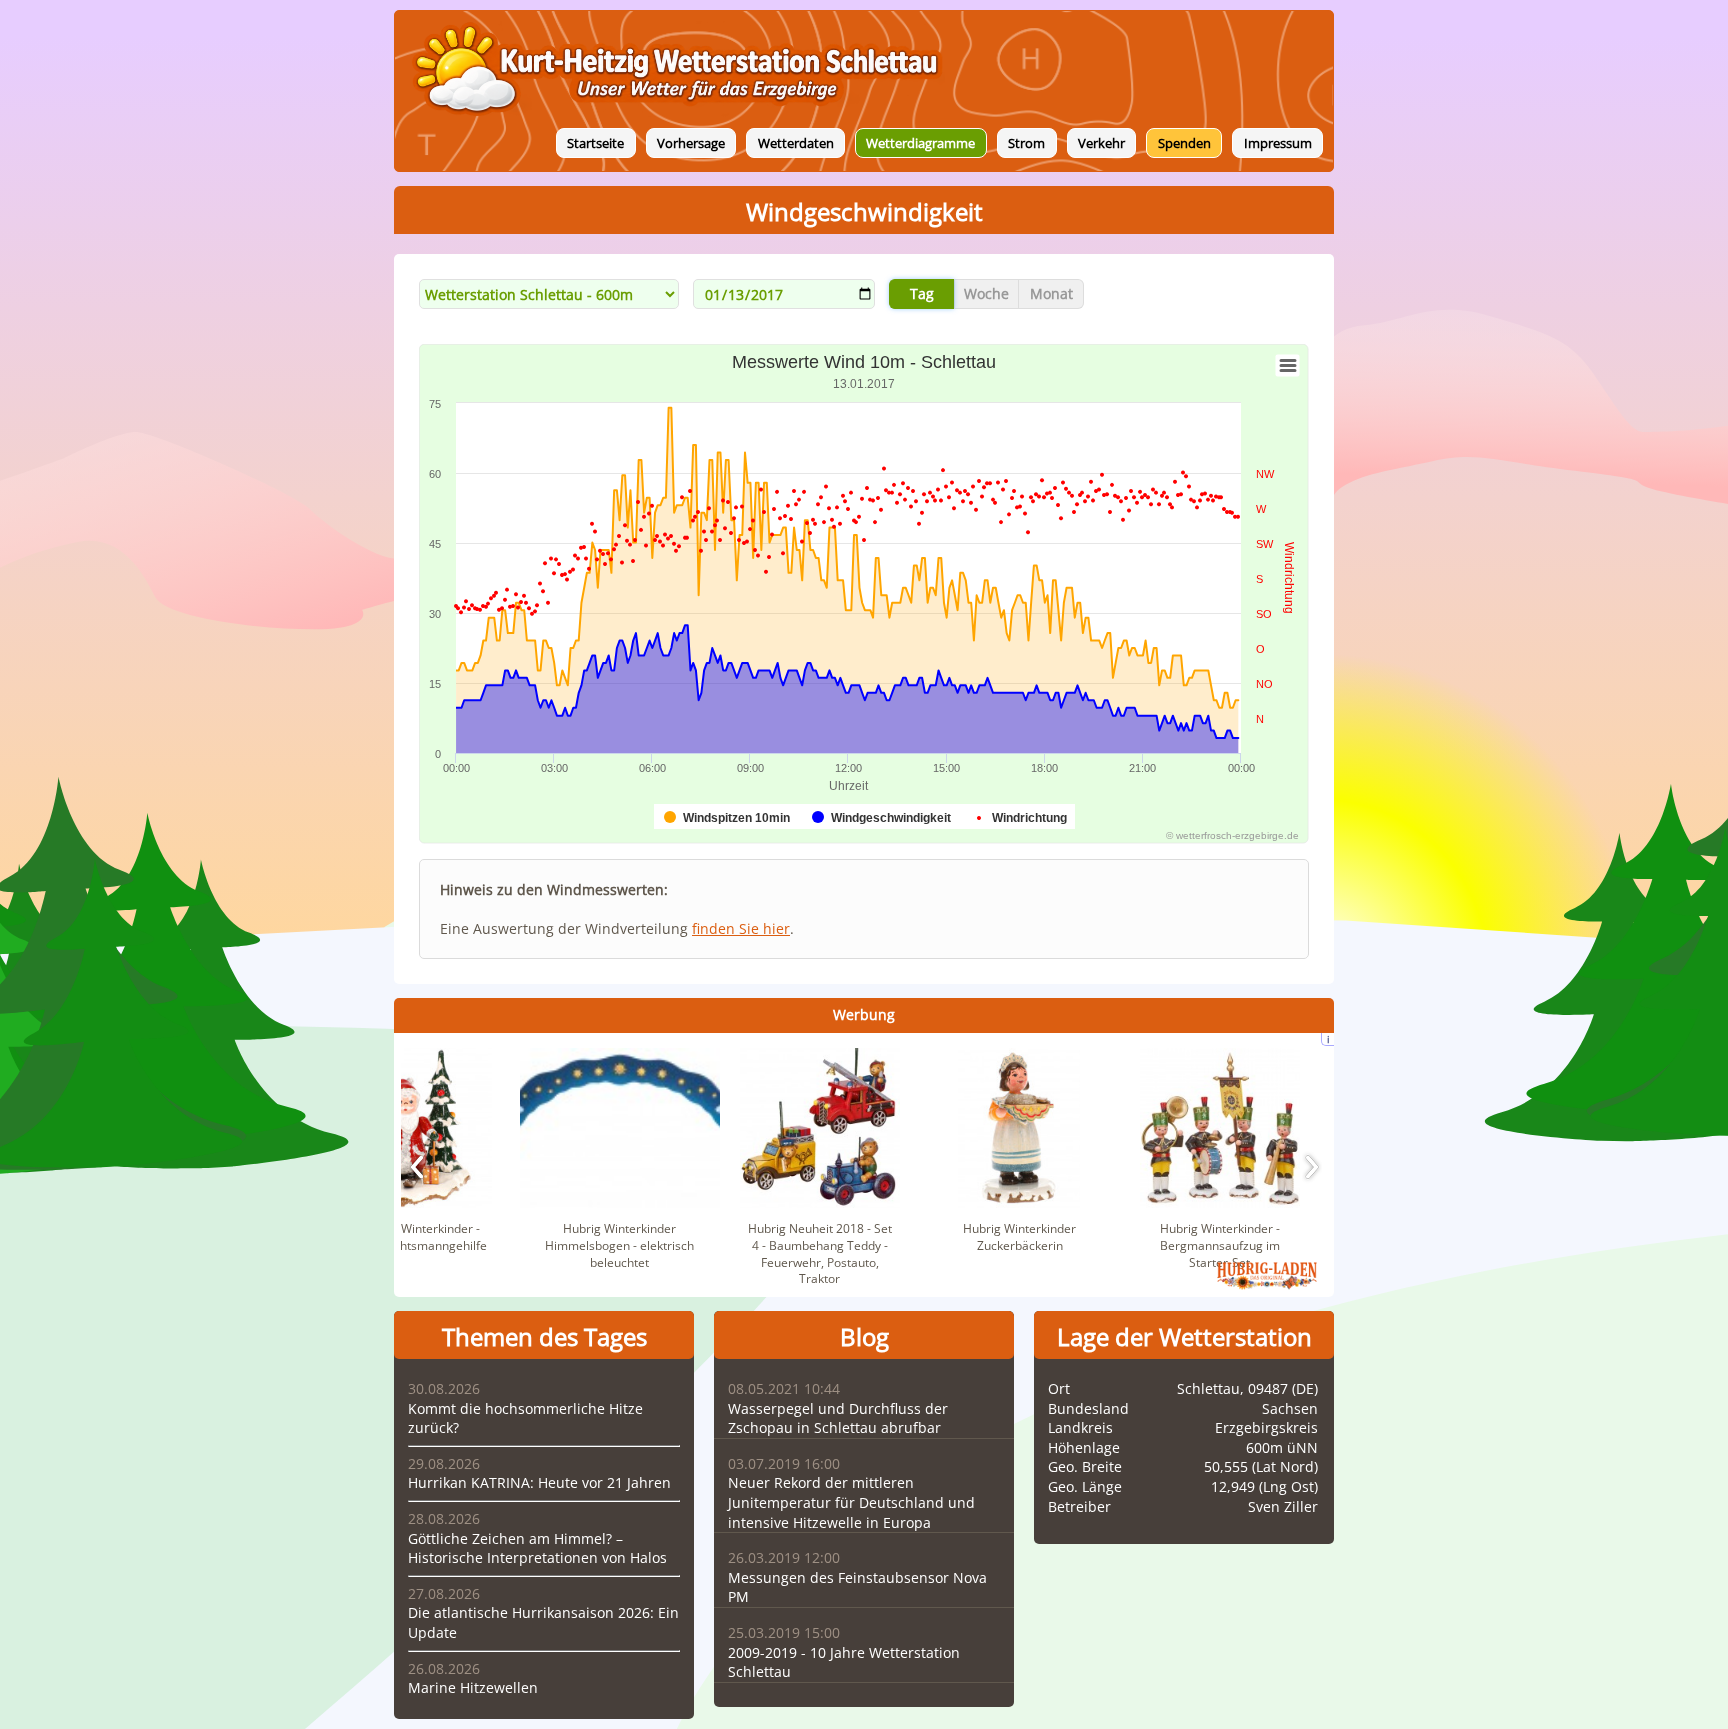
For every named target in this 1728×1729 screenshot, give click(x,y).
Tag (922, 293)
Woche (986, 293)
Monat (1051, 293)
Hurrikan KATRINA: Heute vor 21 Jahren (539, 1482)
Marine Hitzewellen (473, 1687)
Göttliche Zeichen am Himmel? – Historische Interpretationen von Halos (537, 1548)
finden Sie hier (741, 928)
